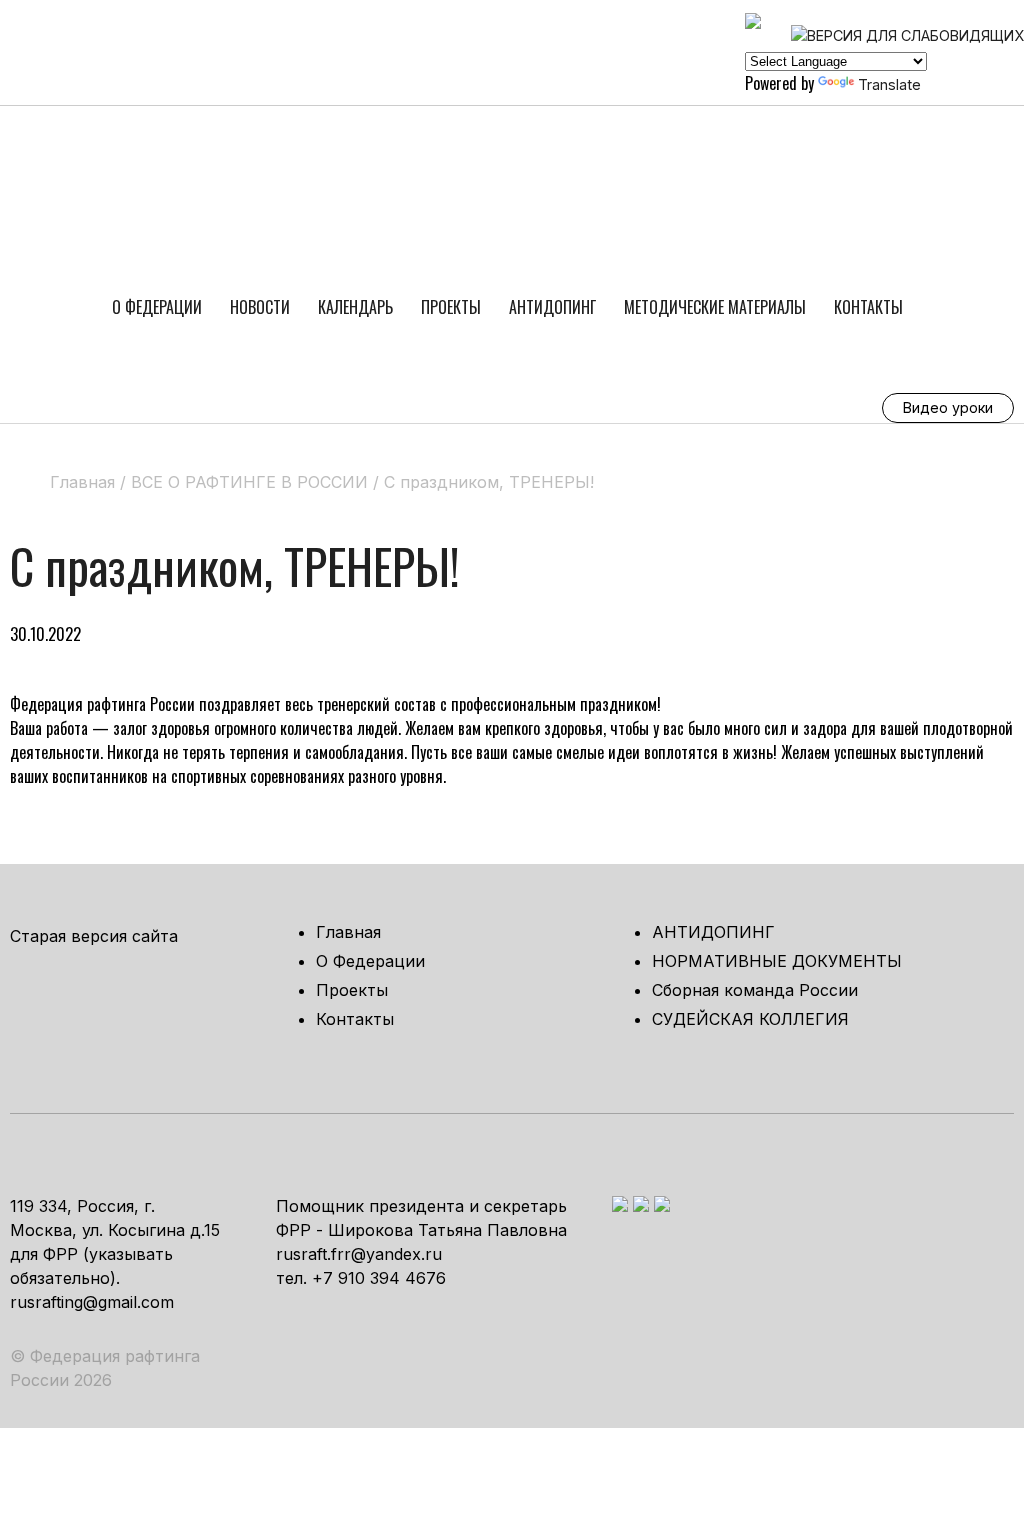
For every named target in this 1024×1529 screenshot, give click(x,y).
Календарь (355, 307)
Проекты (451, 307)
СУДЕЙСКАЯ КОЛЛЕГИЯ (750, 1019)
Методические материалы (715, 307)
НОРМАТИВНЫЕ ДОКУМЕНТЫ (777, 961)
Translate (889, 84)
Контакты (868, 307)
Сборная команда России (755, 990)
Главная (348, 932)
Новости (260, 307)
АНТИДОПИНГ (552, 307)
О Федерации (157, 307)
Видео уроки (948, 407)
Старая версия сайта (94, 936)
